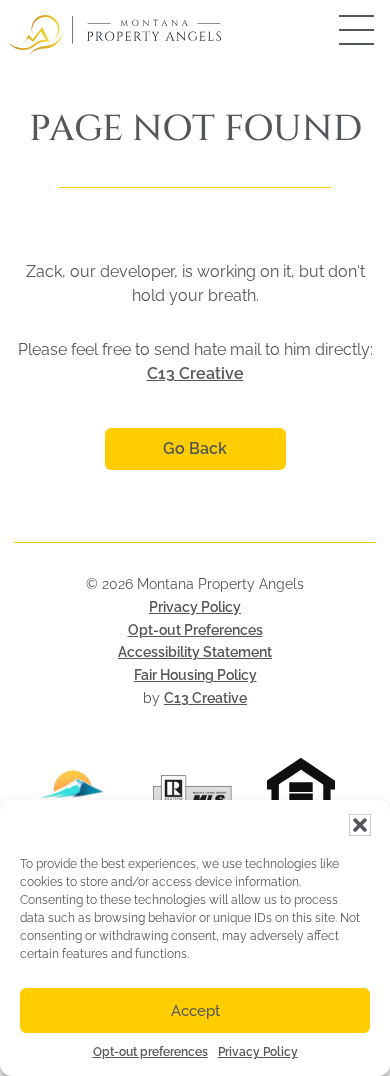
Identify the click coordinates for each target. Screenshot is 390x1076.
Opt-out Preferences (195, 630)
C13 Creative (195, 373)
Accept (195, 1011)
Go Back (195, 448)
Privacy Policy (258, 1052)
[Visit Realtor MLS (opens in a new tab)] (195, 794)
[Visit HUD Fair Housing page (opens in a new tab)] (315, 794)
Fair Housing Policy (195, 675)
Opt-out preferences (150, 1052)
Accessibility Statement (195, 652)
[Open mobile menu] (335, 30)
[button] (360, 825)
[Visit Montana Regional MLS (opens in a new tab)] (74, 794)
